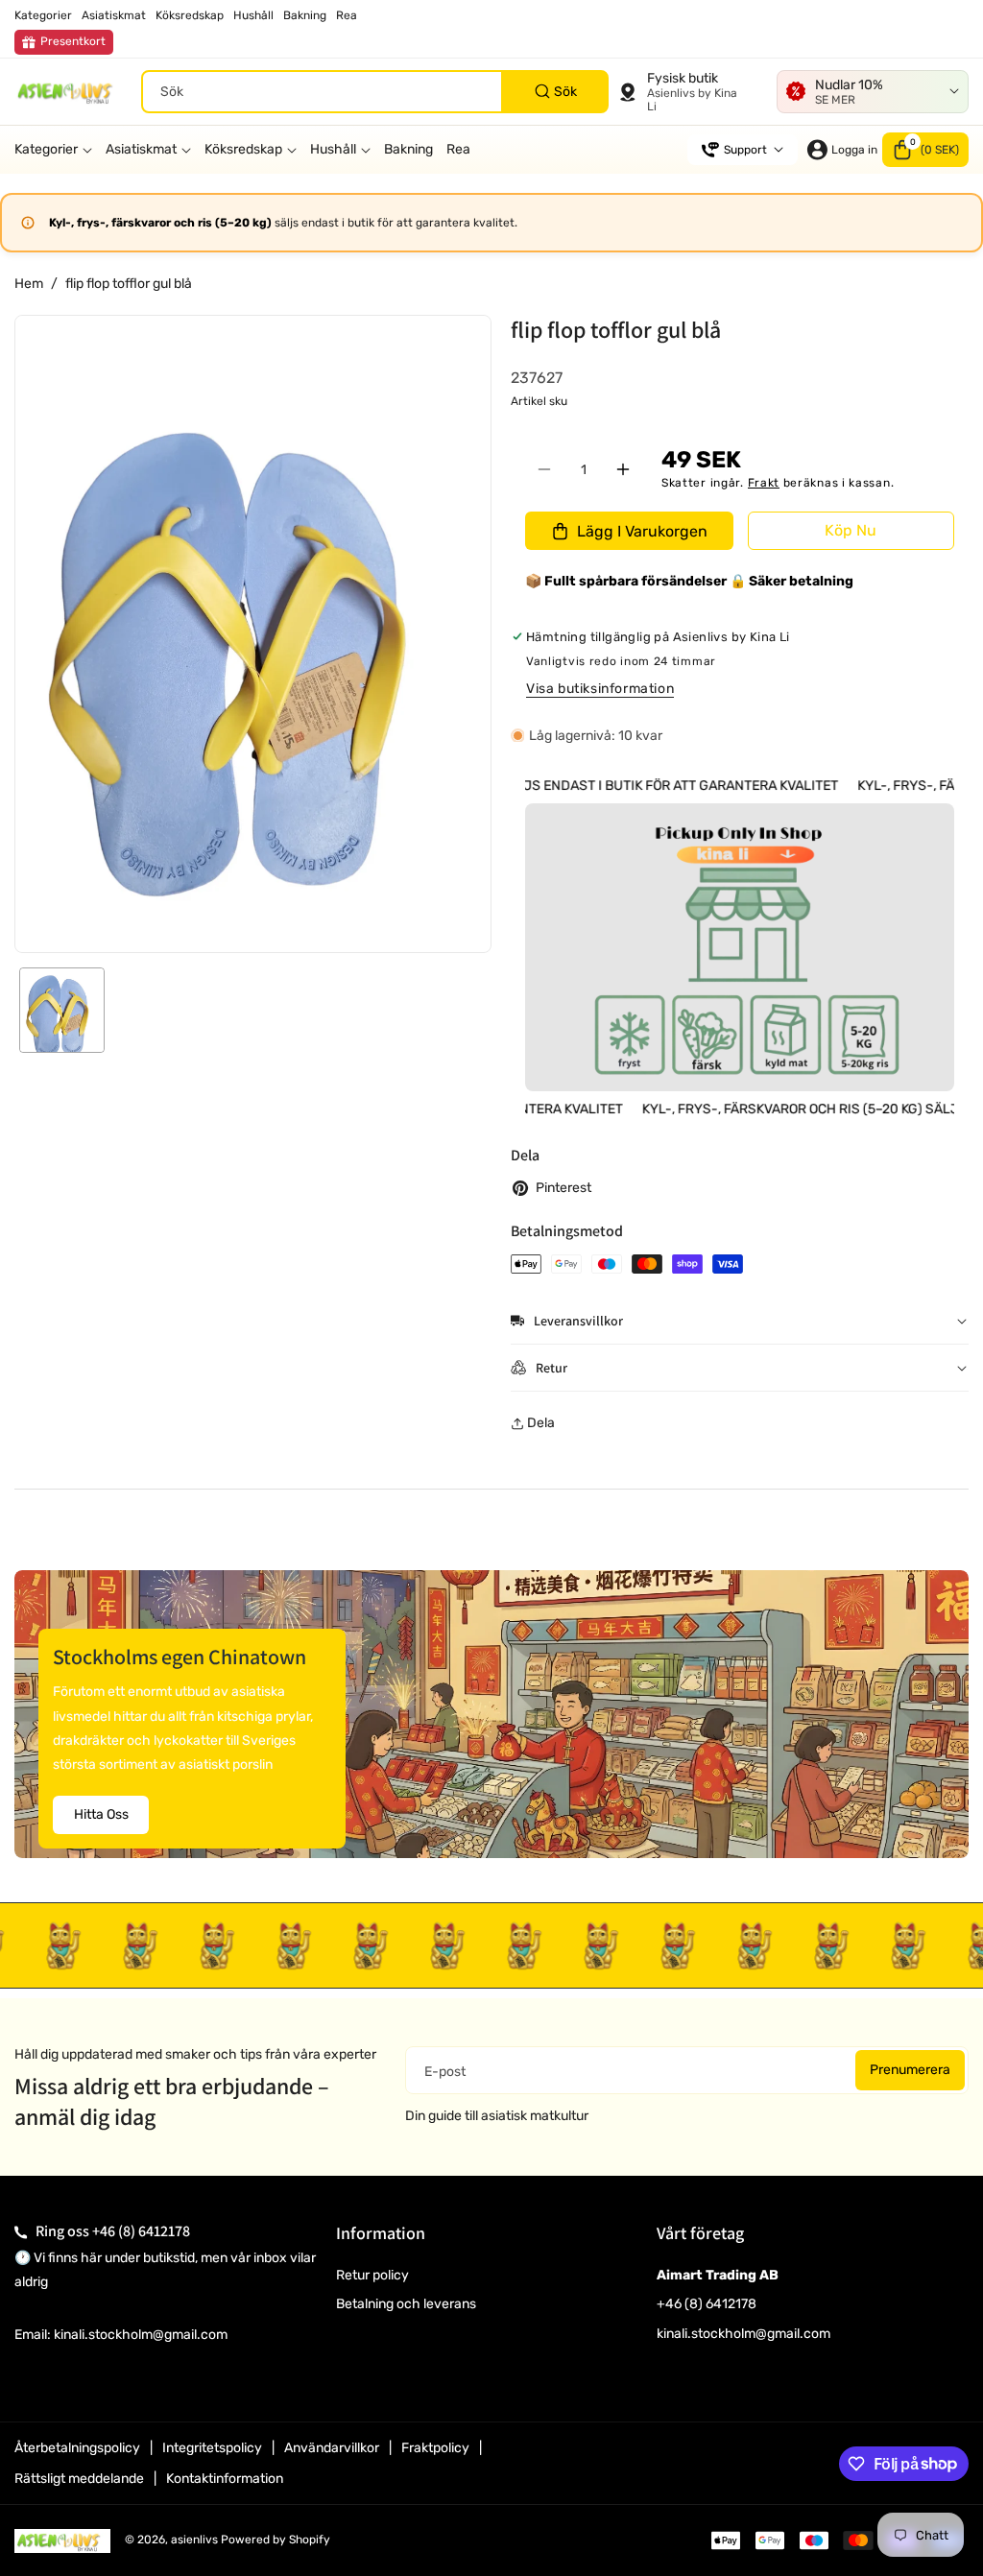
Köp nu (851, 530)
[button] (925, 150)
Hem (29, 284)
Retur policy (372, 2275)
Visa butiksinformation (600, 689)
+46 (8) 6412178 (141, 2231)
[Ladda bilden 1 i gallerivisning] (62, 1010)
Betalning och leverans (406, 2304)
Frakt (764, 483)
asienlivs (194, 2540)
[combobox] (375, 92)
